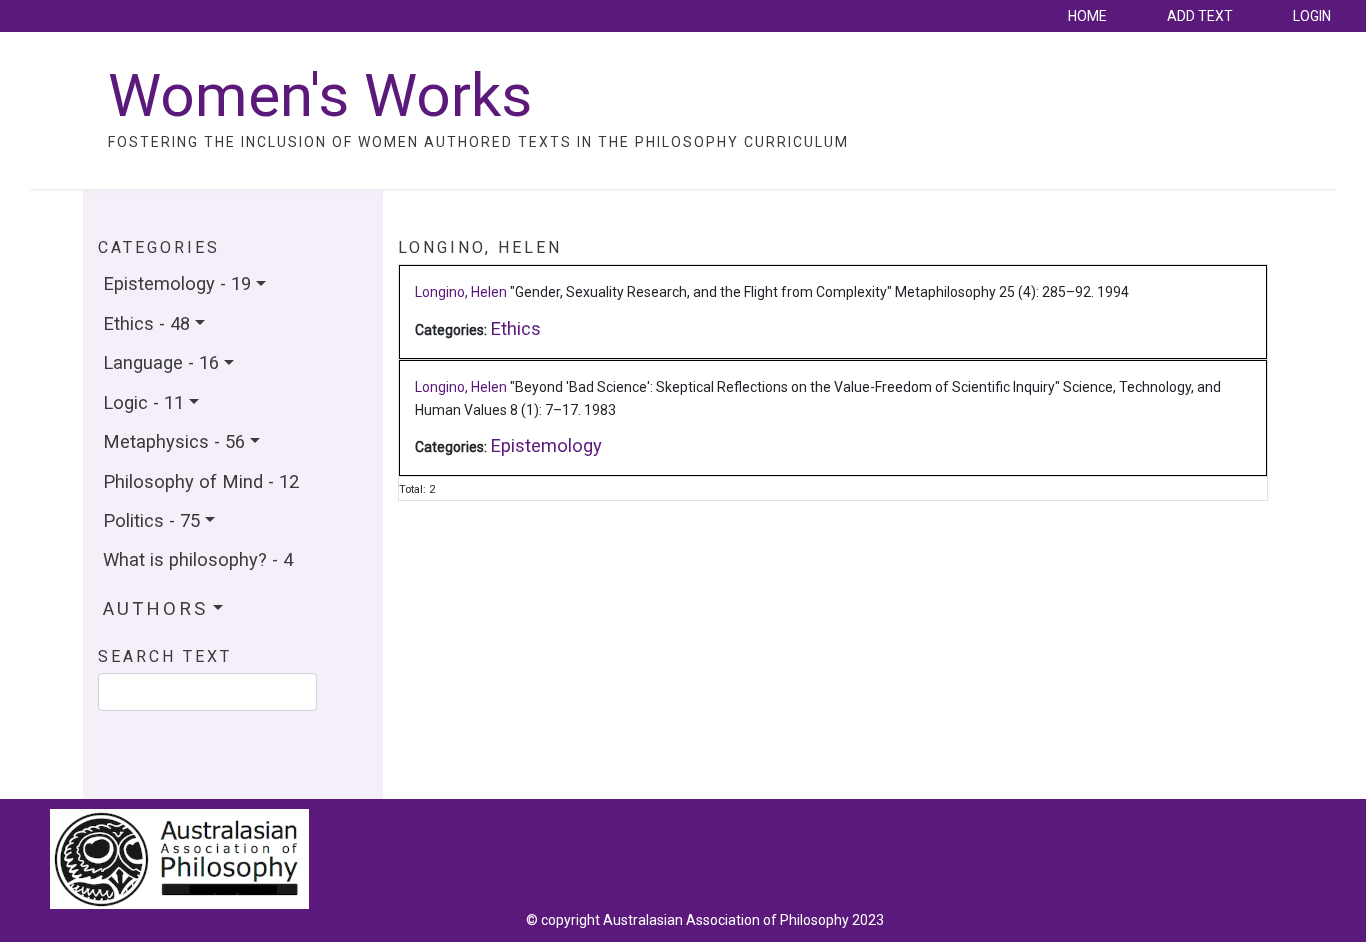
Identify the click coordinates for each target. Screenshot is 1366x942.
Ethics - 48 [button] (146, 323)
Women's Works (320, 95)
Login (1312, 16)
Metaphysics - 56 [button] (174, 441)
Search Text (165, 657)
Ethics (515, 328)
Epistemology (546, 445)
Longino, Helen (461, 292)
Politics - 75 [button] (151, 520)
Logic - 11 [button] (143, 402)
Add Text (1200, 16)
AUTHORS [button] (155, 609)
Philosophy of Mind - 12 (201, 481)
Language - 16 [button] (161, 362)
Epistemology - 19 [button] (177, 283)
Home (1087, 16)
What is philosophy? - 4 (198, 559)
